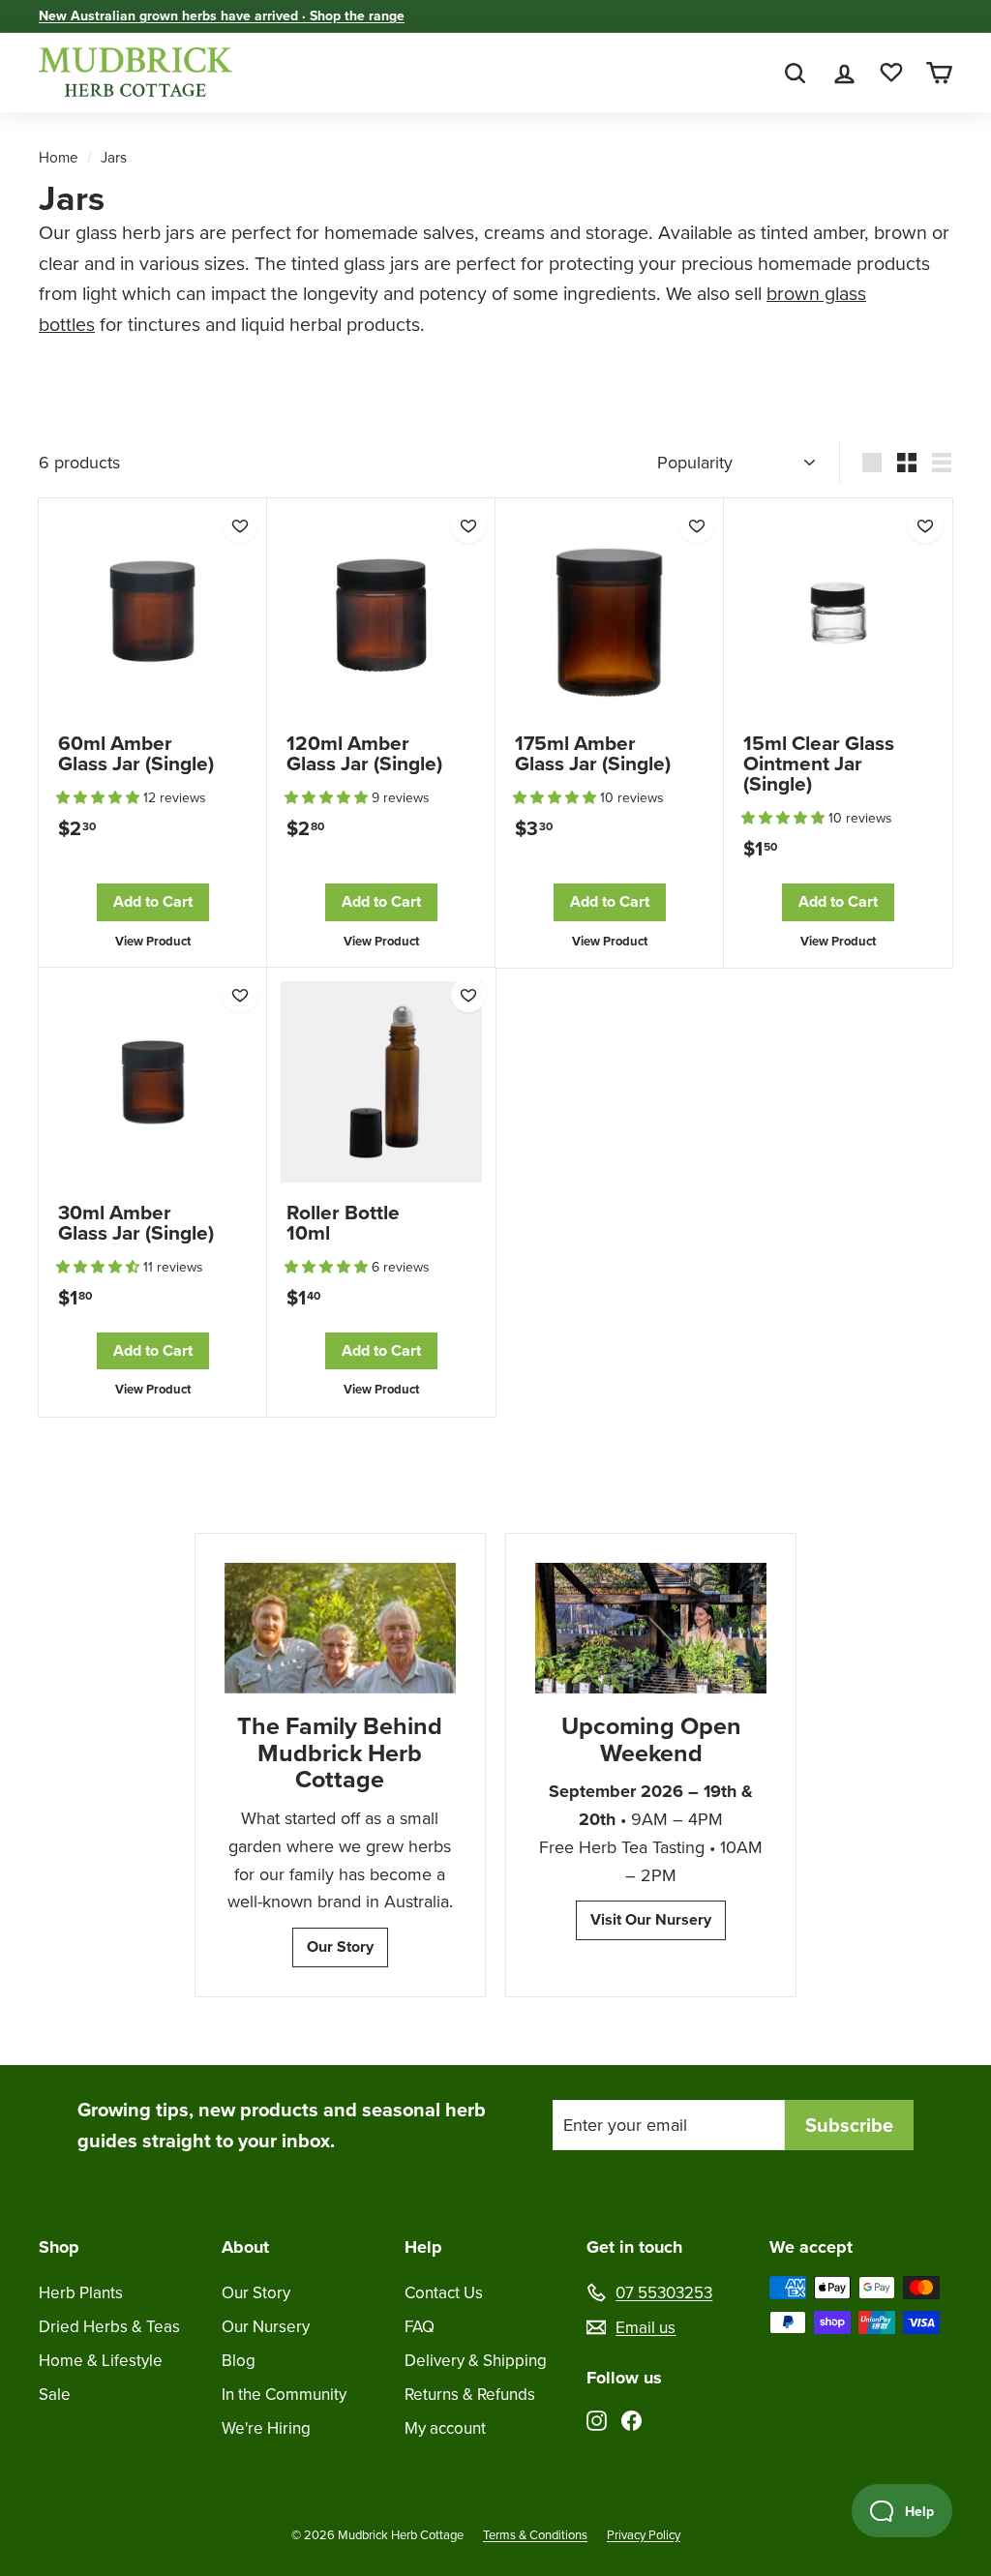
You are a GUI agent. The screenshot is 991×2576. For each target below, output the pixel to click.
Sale (55, 2395)
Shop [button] (59, 2247)
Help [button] (423, 2247)
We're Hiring (266, 2428)
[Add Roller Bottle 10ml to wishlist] (468, 995)
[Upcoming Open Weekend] (651, 1628)
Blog (239, 2361)
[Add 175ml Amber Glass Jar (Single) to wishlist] (697, 525)
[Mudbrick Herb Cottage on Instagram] (597, 2420)
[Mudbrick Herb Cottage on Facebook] (631, 2420)
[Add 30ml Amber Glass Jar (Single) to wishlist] (240, 995)
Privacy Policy (644, 2535)
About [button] (245, 2247)
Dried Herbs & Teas (109, 2327)
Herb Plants (81, 2293)
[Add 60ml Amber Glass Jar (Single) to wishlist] (240, 525)
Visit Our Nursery (651, 1919)
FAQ (420, 2327)
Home (59, 157)
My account (445, 2428)
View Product (153, 941)
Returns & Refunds (470, 2395)
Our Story (340, 1947)
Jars (114, 157)
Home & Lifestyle (101, 2361)
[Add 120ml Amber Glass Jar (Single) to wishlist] (468, 525)
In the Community (284, 2395)
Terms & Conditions (535, 2535)
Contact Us (444, 2293)
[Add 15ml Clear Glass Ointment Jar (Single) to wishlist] (925, 525)
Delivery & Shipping (476, 2361)
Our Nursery (266, 2327)
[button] (100, 798)
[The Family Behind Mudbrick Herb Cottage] (340, 1628)
